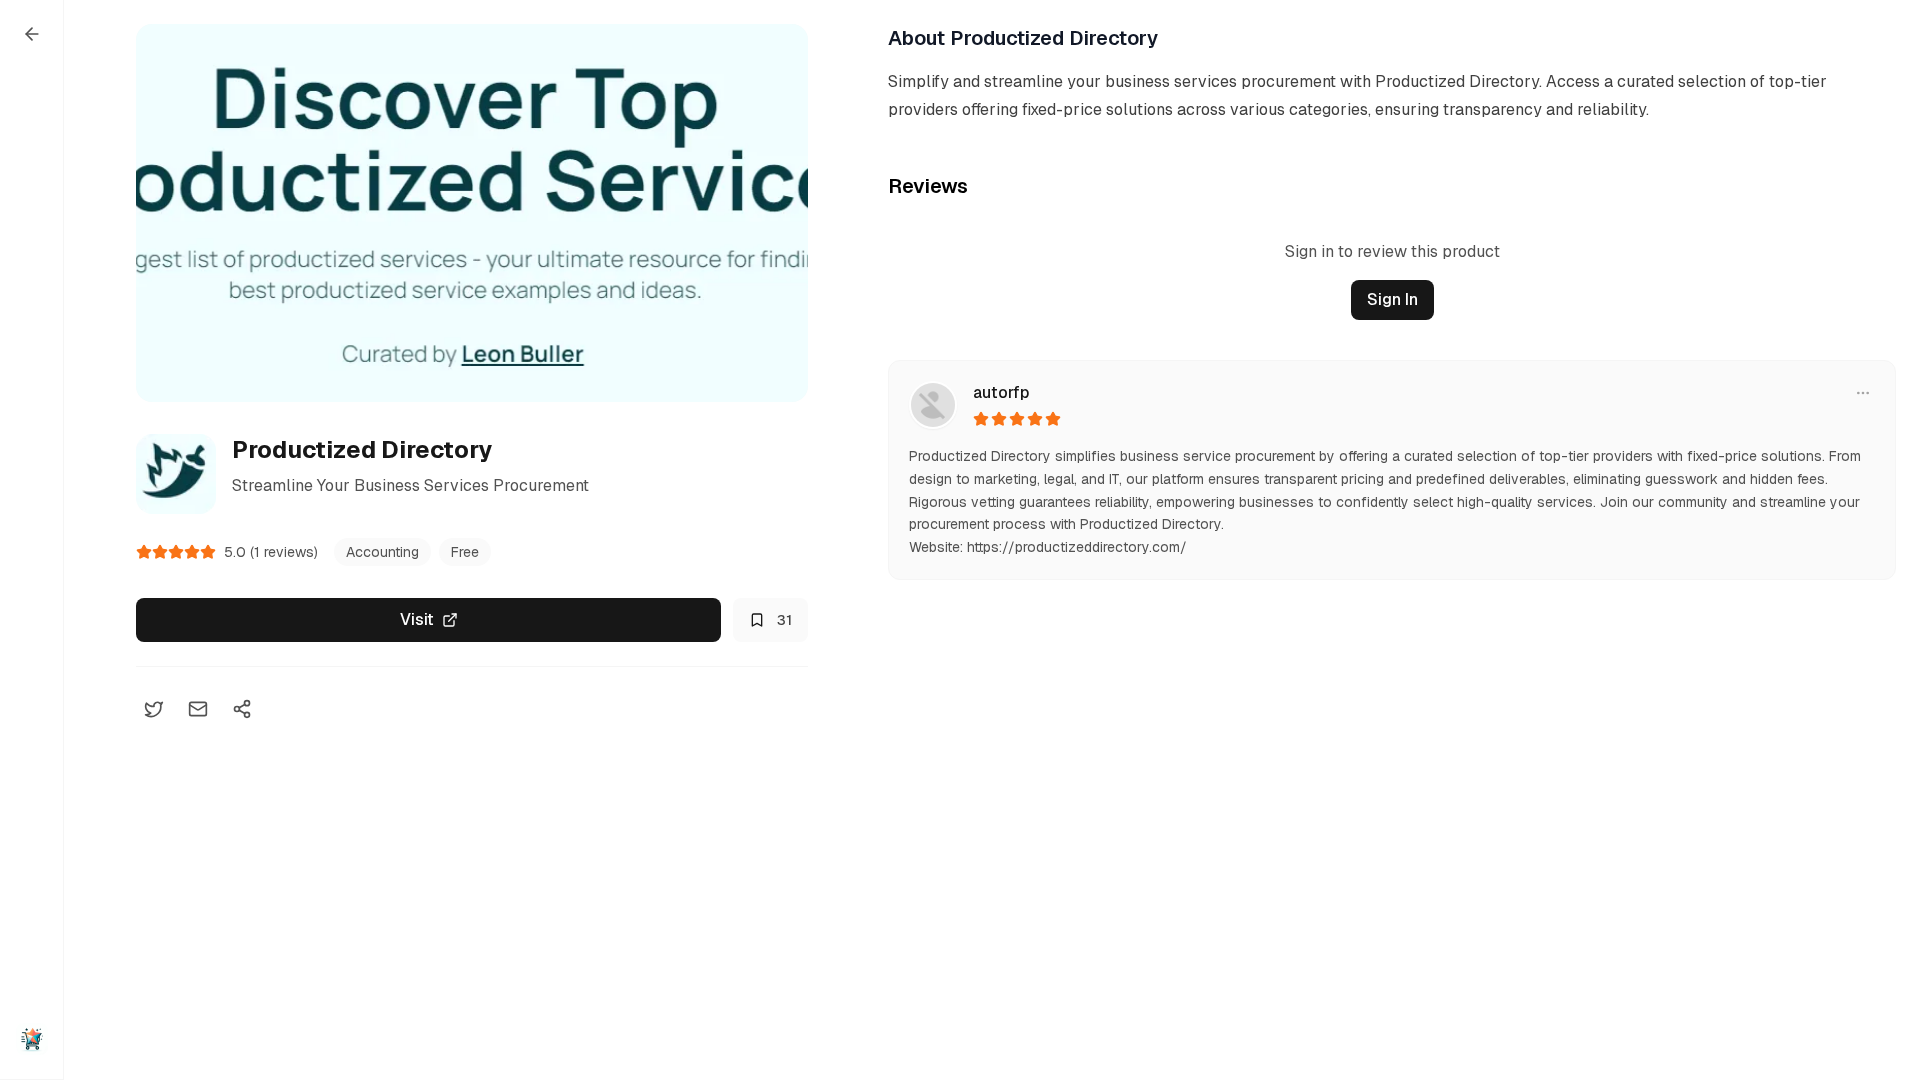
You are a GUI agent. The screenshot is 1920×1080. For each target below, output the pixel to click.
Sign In (1392, 299)
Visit (417, 619)
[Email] (198, 709)
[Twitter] (154, 709)
